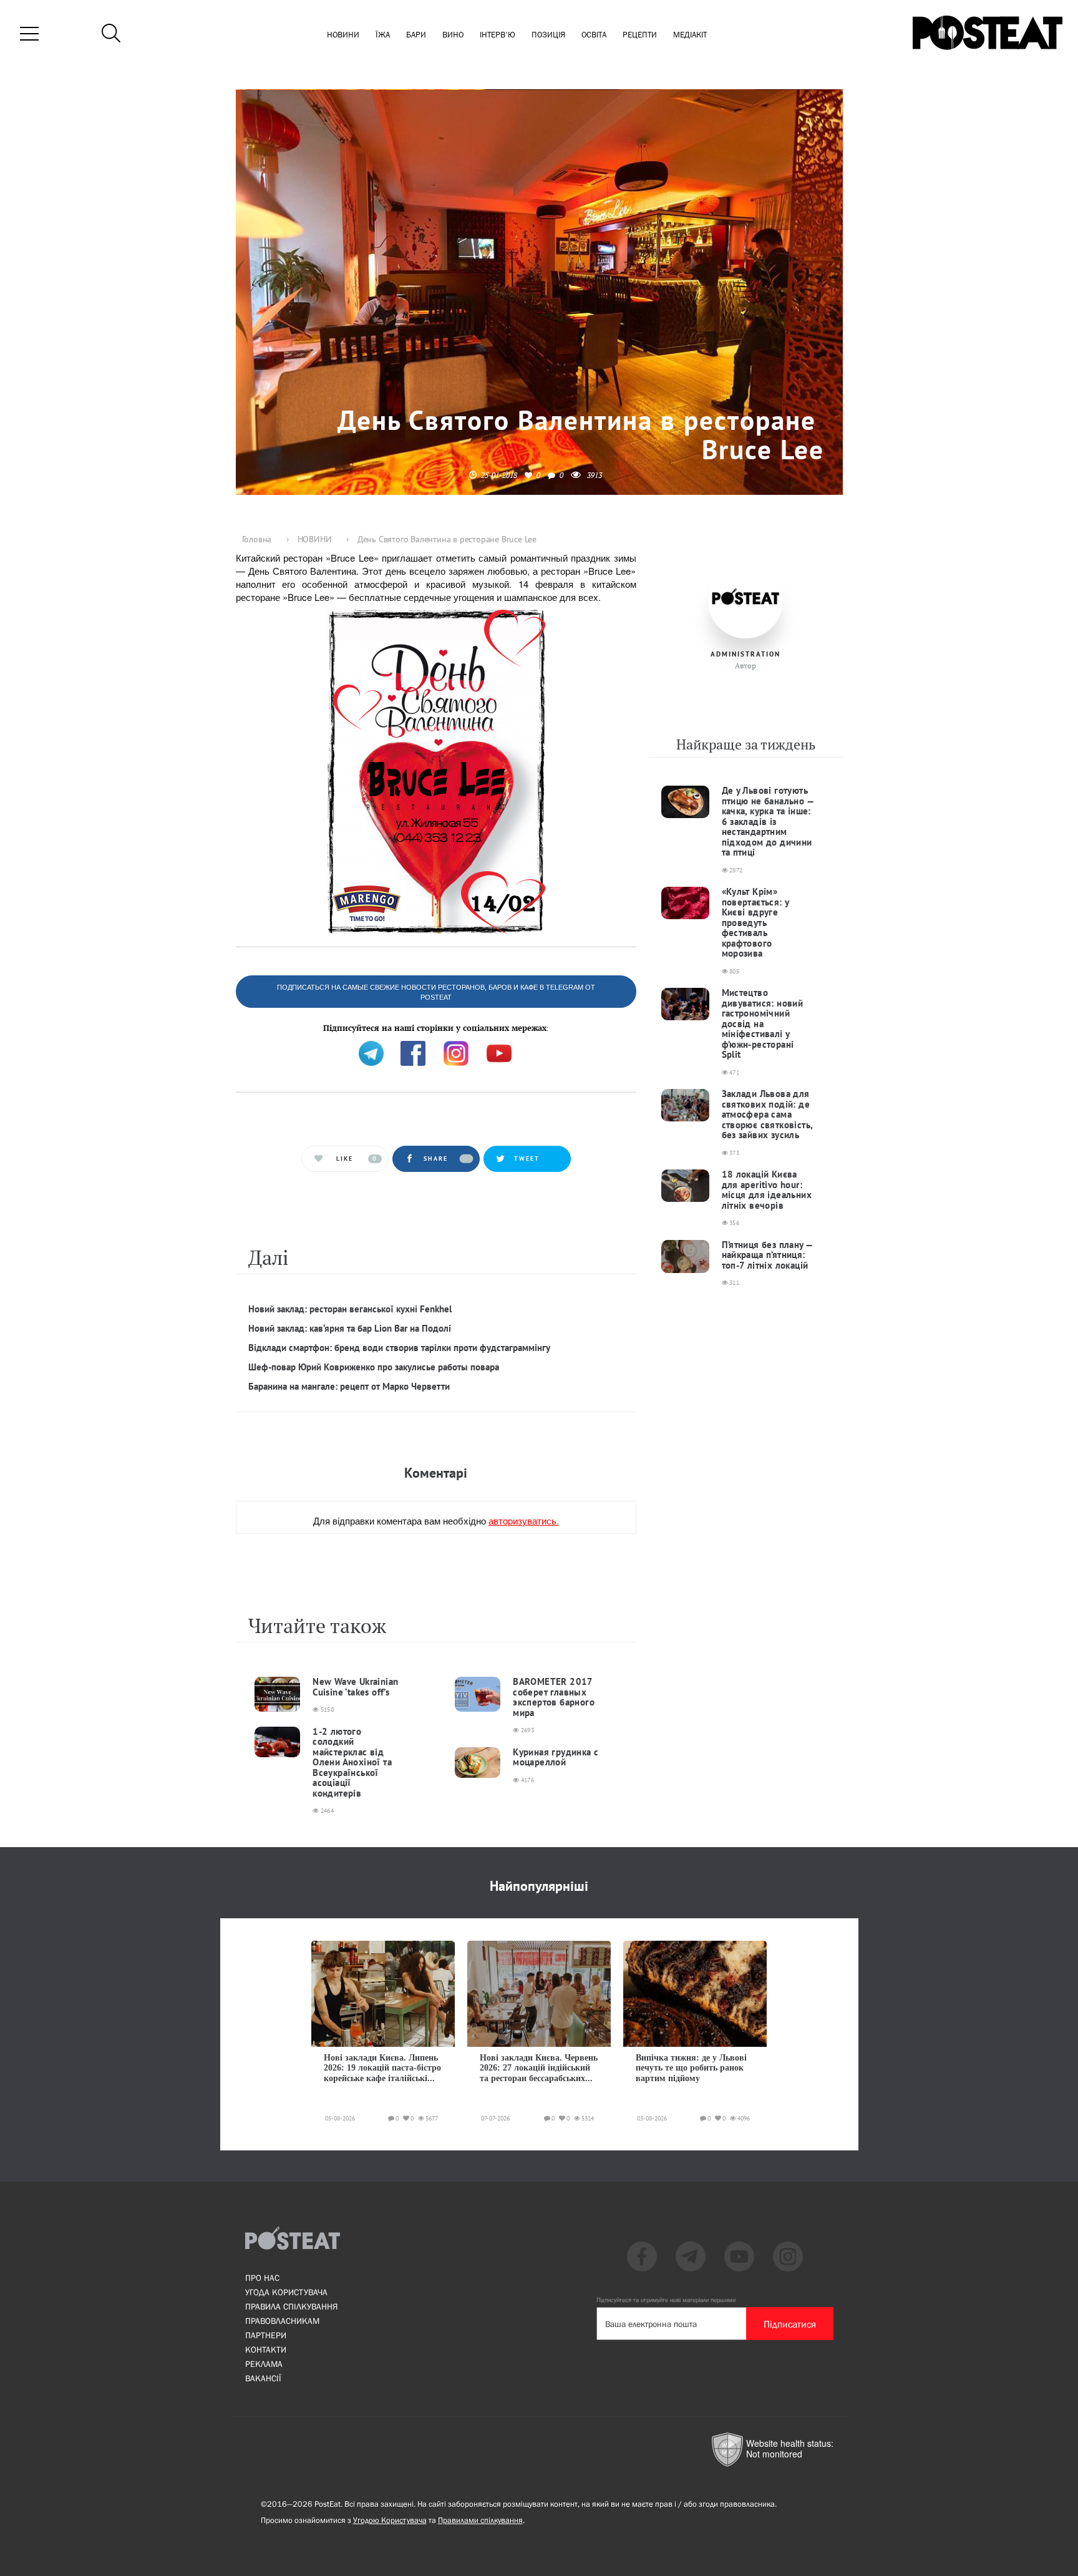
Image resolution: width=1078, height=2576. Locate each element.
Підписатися (790, 2324)
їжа (383, 35)
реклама (264, 2364)
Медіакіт (690, 35)
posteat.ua (447, 1021)
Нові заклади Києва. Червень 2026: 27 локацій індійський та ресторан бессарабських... (539, 2068)
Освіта (594, 35)
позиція (548, 35)
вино (453, 35)
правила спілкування (291, 2306)
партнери (266, 2335)
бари (416, 35)
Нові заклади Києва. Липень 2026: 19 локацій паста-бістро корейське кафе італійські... (382, 2068)
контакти (266, 2349)
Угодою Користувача (390, 2520)
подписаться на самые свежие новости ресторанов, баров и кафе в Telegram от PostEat (436, 992)
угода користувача (286, 2292)
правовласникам (282, 2321)
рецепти (640, 35)
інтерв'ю (498, 35)
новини (343, 35)
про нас (262, 2278)
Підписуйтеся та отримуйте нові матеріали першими (666, 2300)
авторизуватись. (524, 1520)
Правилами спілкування (480, 2520)
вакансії (263, 2378)
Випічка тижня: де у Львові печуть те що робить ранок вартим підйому (691, 2068)
